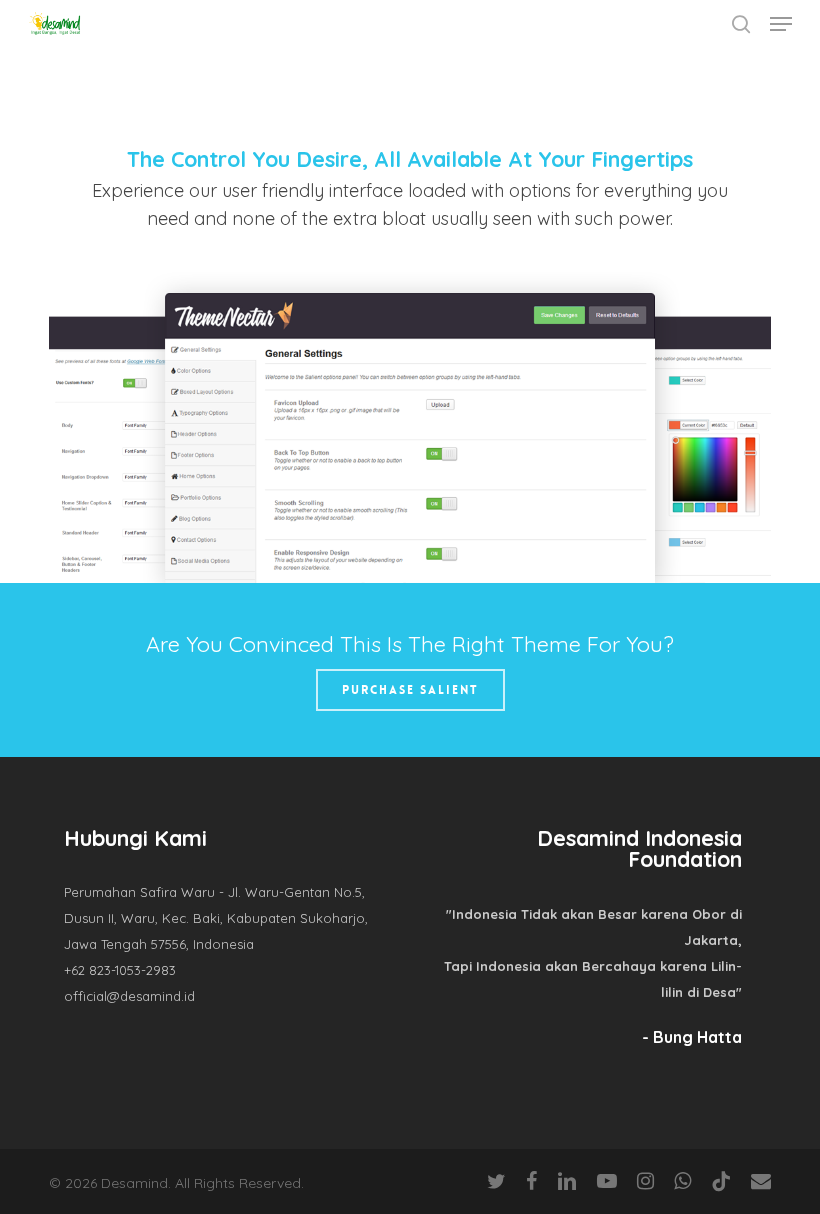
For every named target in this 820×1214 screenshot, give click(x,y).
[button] (781, 24)
